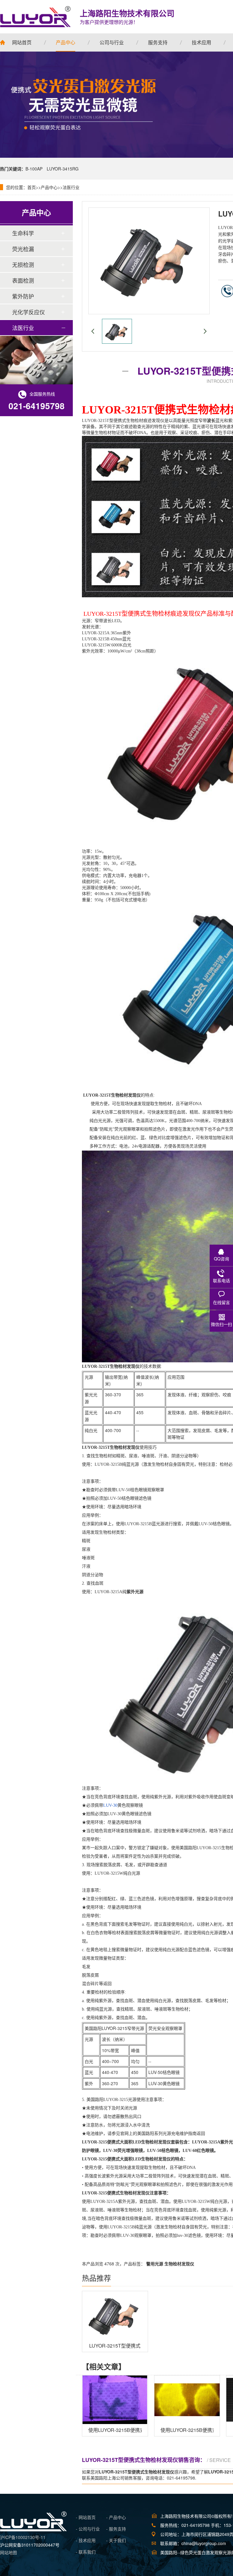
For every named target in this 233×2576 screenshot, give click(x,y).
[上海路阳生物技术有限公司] (35, 17)
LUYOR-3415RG (63, 169)
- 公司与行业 (88, 2529)
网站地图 (8, 2552)
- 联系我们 (86, 2552)
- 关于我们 (116, 2540)
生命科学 (23, 233)
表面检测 (23, 280)
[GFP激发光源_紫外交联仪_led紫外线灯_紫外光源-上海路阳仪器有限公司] (33, 2530)
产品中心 (49, 187)
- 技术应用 (86, 2540)
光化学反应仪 (29, 312)
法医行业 (71, 187)
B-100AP (34, 169)
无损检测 (23, 265)
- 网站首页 (86, 2517)
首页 (32, 187)
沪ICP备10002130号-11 (23, 2537)
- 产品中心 (116, 2517)
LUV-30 (110, 1805)
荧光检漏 (23, 249)
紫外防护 (23, 296)
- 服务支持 (116, 2529)
